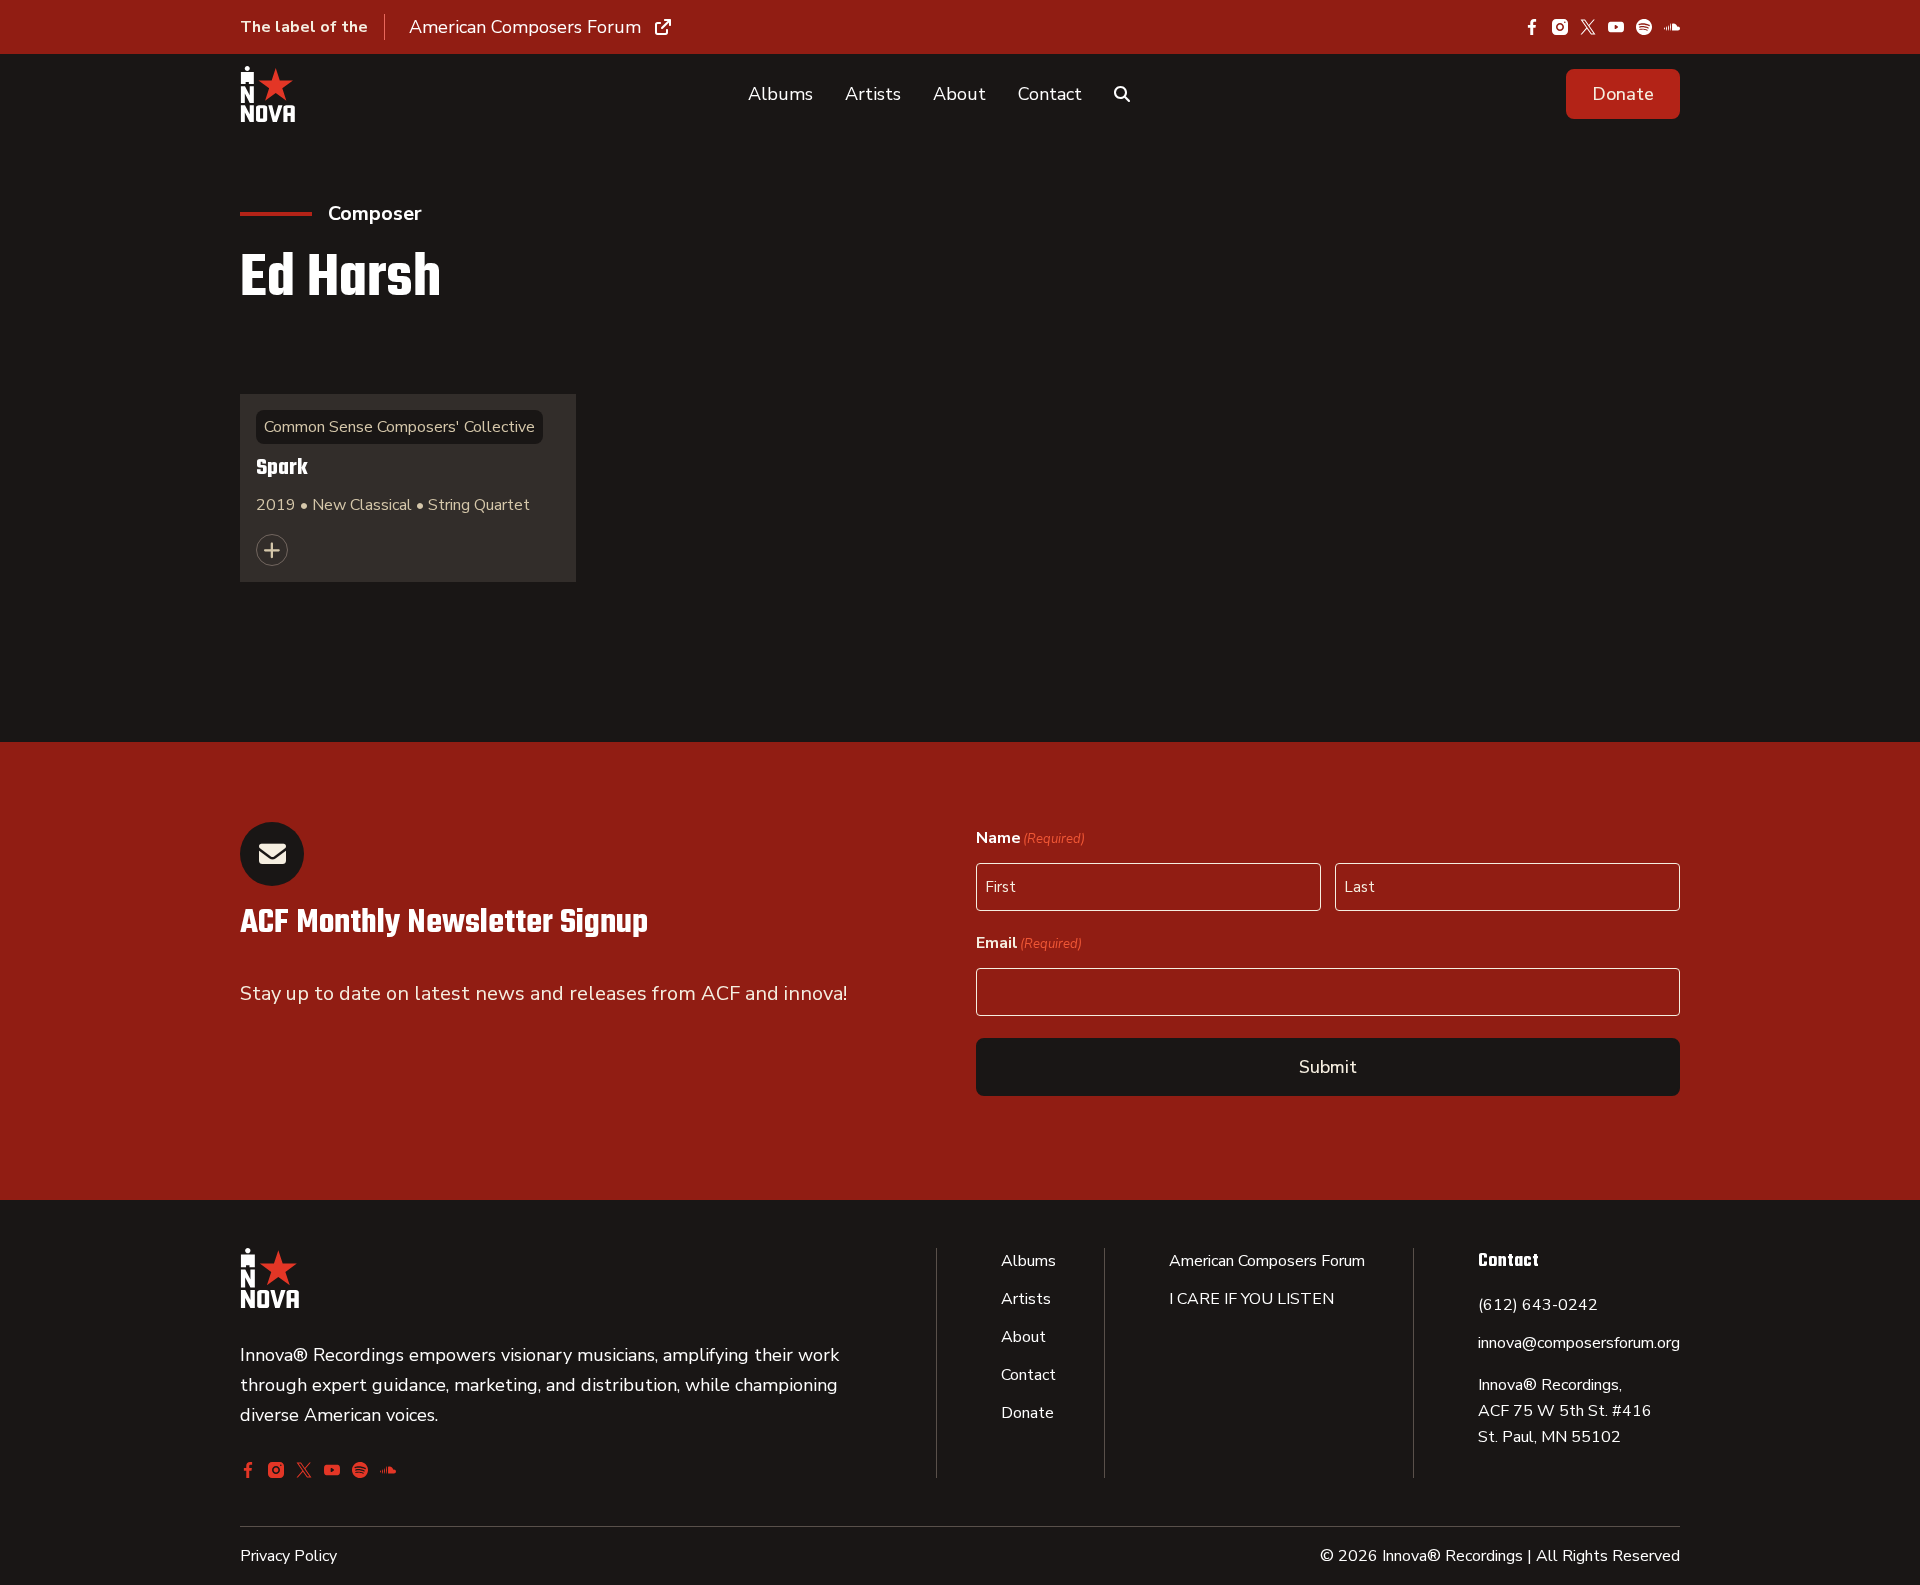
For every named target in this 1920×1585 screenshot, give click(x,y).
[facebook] (1532, 27)
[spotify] (1644, 27)
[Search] (1122, 94)
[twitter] (1588, 27)
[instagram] (1560, 27)
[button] (1623, 94)
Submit (1328, 1067)
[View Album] (408, 488)
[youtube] (1616, 27)
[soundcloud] (1672, 27)
